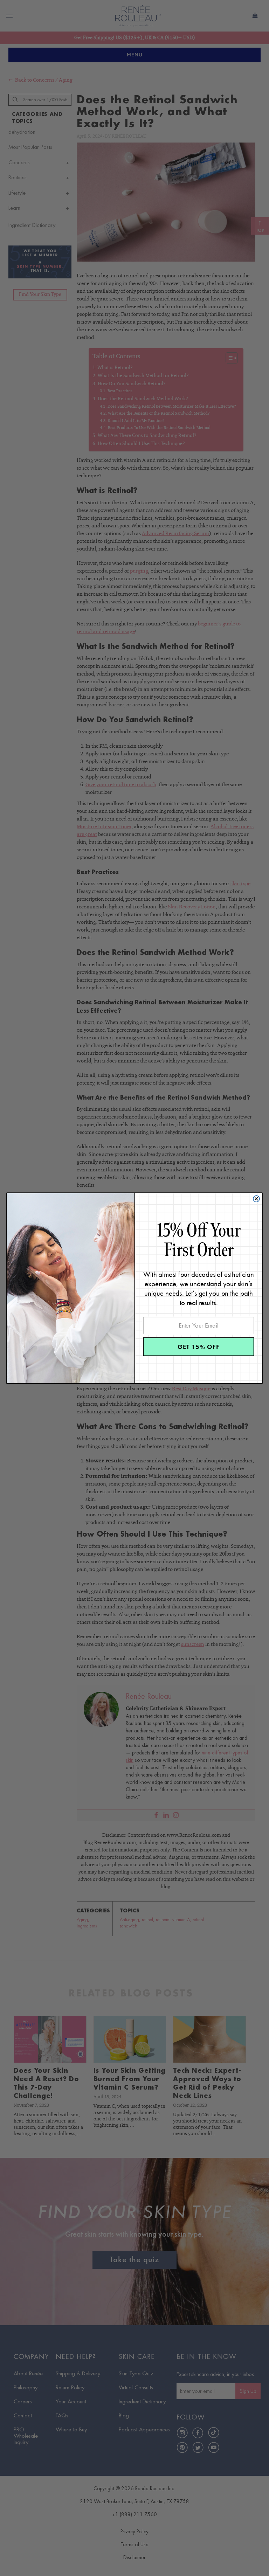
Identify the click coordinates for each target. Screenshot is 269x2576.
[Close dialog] (256, 1199)
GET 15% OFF (198, 1346)
